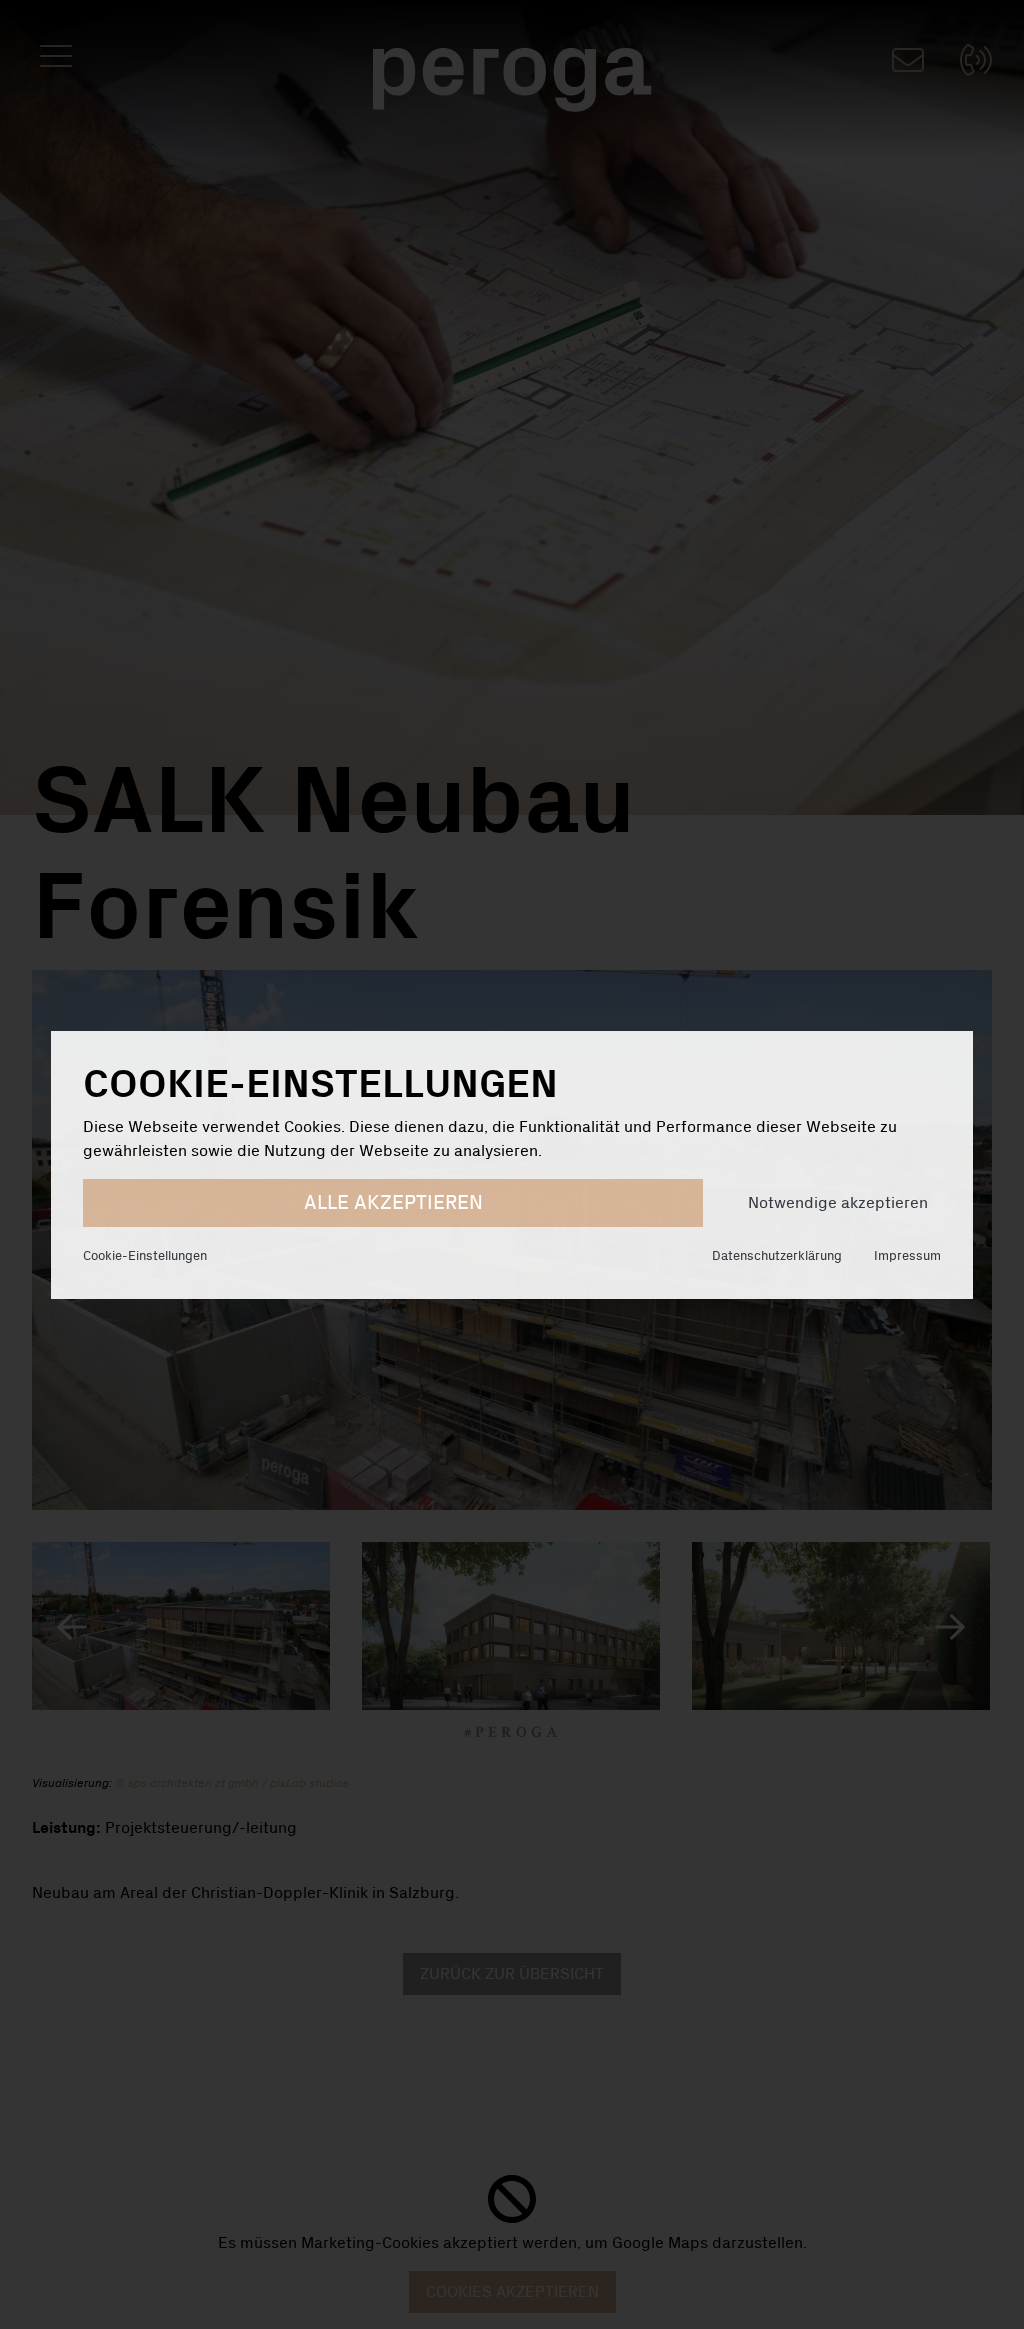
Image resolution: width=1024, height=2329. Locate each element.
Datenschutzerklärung (777, 1256)
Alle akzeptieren (393, 1203)
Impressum (907, 1256)
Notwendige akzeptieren (838, 1203)
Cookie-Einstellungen (145, 1256)
